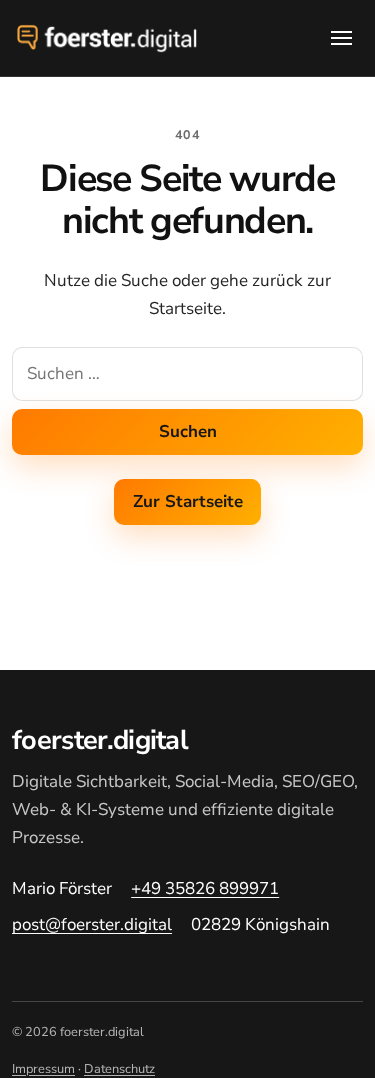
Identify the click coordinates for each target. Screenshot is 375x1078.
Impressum (43, 1069)
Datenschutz (119, 1069)
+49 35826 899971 (205, 888)
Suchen (188, 431)
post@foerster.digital (92, 924)
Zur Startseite (188, 501)
